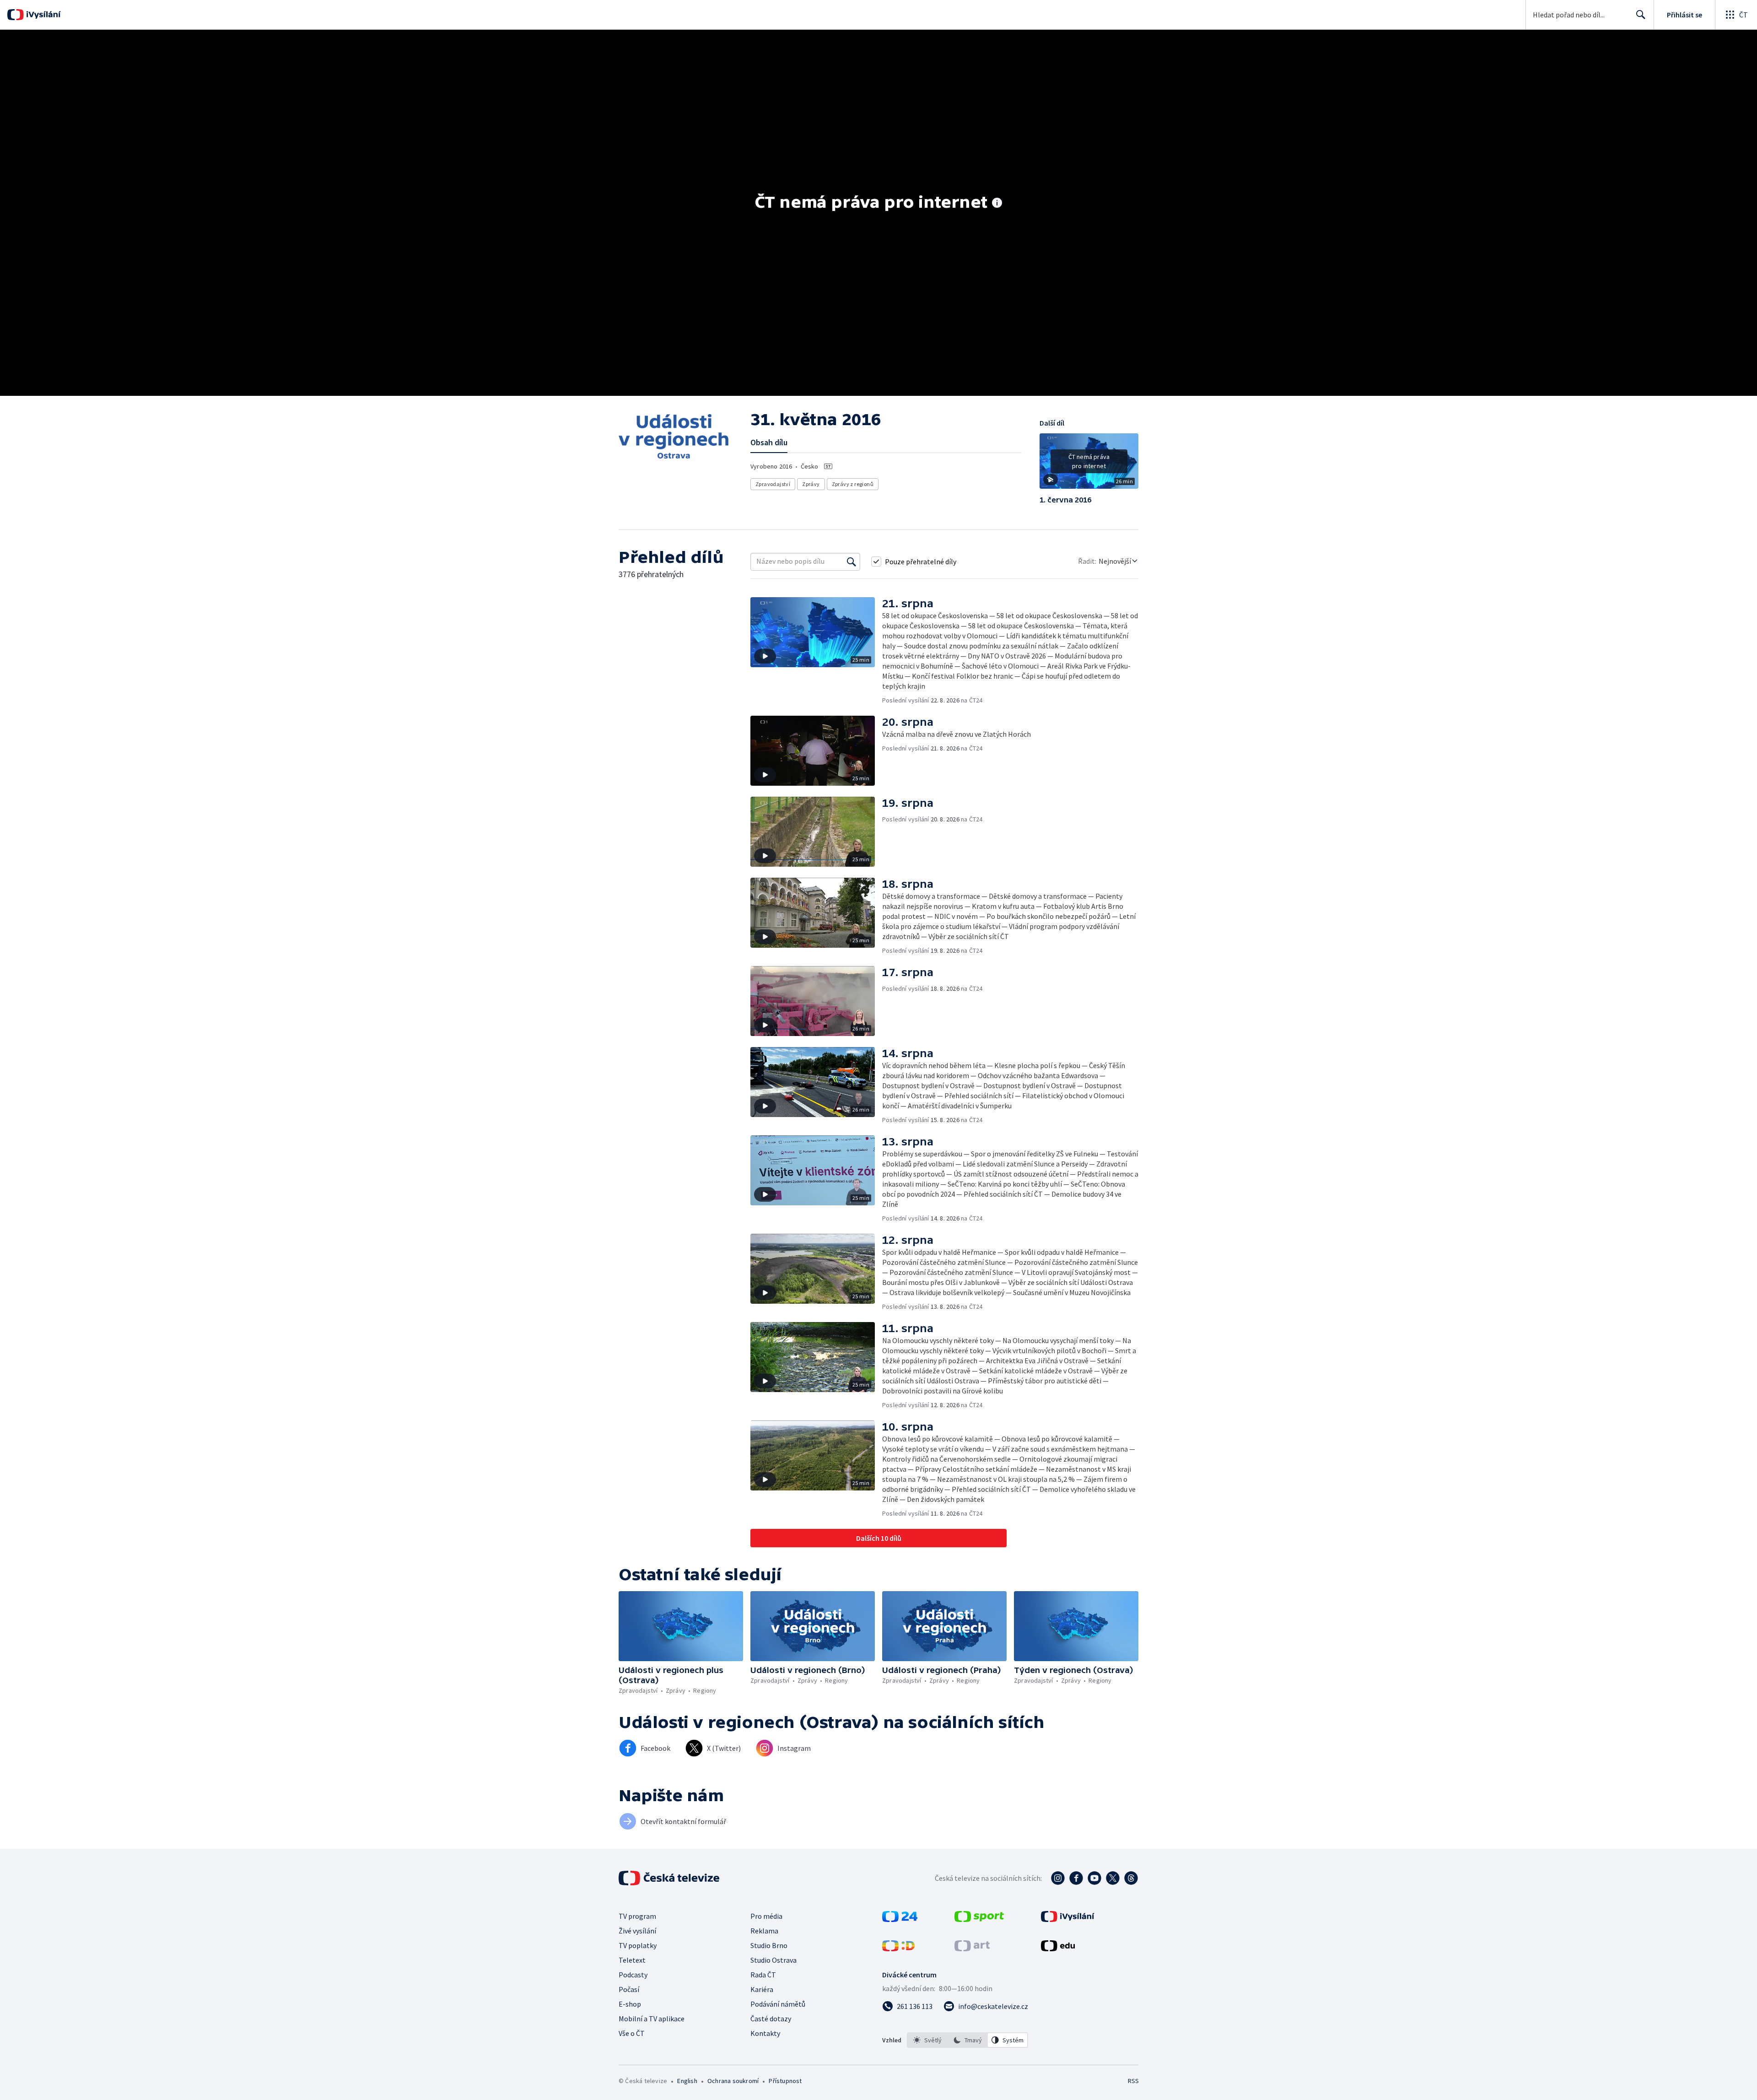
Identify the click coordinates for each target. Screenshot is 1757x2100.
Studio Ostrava (773, 1960)
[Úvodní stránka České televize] (670, 1878)
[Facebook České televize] (1076, 1878)
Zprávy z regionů (853, 484)
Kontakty (765, 2033)
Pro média (766, 1916)
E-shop (630, 2004)
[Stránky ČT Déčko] (898, 1949)
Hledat (1641, 15)
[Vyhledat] (852, 561)
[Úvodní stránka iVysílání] (42, 15)
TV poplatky (638, 1945)
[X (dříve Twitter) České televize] (1113, 1878)
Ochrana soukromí (733, 2081)
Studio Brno (769, 1945)
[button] (1089, 464)
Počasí (629, 1989)
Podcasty (633, 1975)
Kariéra (762, 1989)
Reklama (764, 1931)
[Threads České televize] (1131, 1878)
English (687, 2081)
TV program (637, 1916)
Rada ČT (763, 1975)
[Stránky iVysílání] (1068, 1919)
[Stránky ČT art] (972, 1949)
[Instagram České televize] (1058, 1878)
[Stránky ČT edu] (1058, 1949)
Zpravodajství (773, 484)
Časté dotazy (771, 2019)
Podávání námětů (778, 2004)
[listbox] (967, 2040)
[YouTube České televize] (1094, 1878)
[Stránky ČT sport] (979, 1919)
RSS (1133, 2081)
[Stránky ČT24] (900, 1919)
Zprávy (811, 484)
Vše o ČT (632, 2033)
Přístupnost (785, 2081)
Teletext (632, 1960)
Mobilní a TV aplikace (652, 2019)
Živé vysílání (637, 1931)
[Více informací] (997, 204)
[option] (927, 2040)
